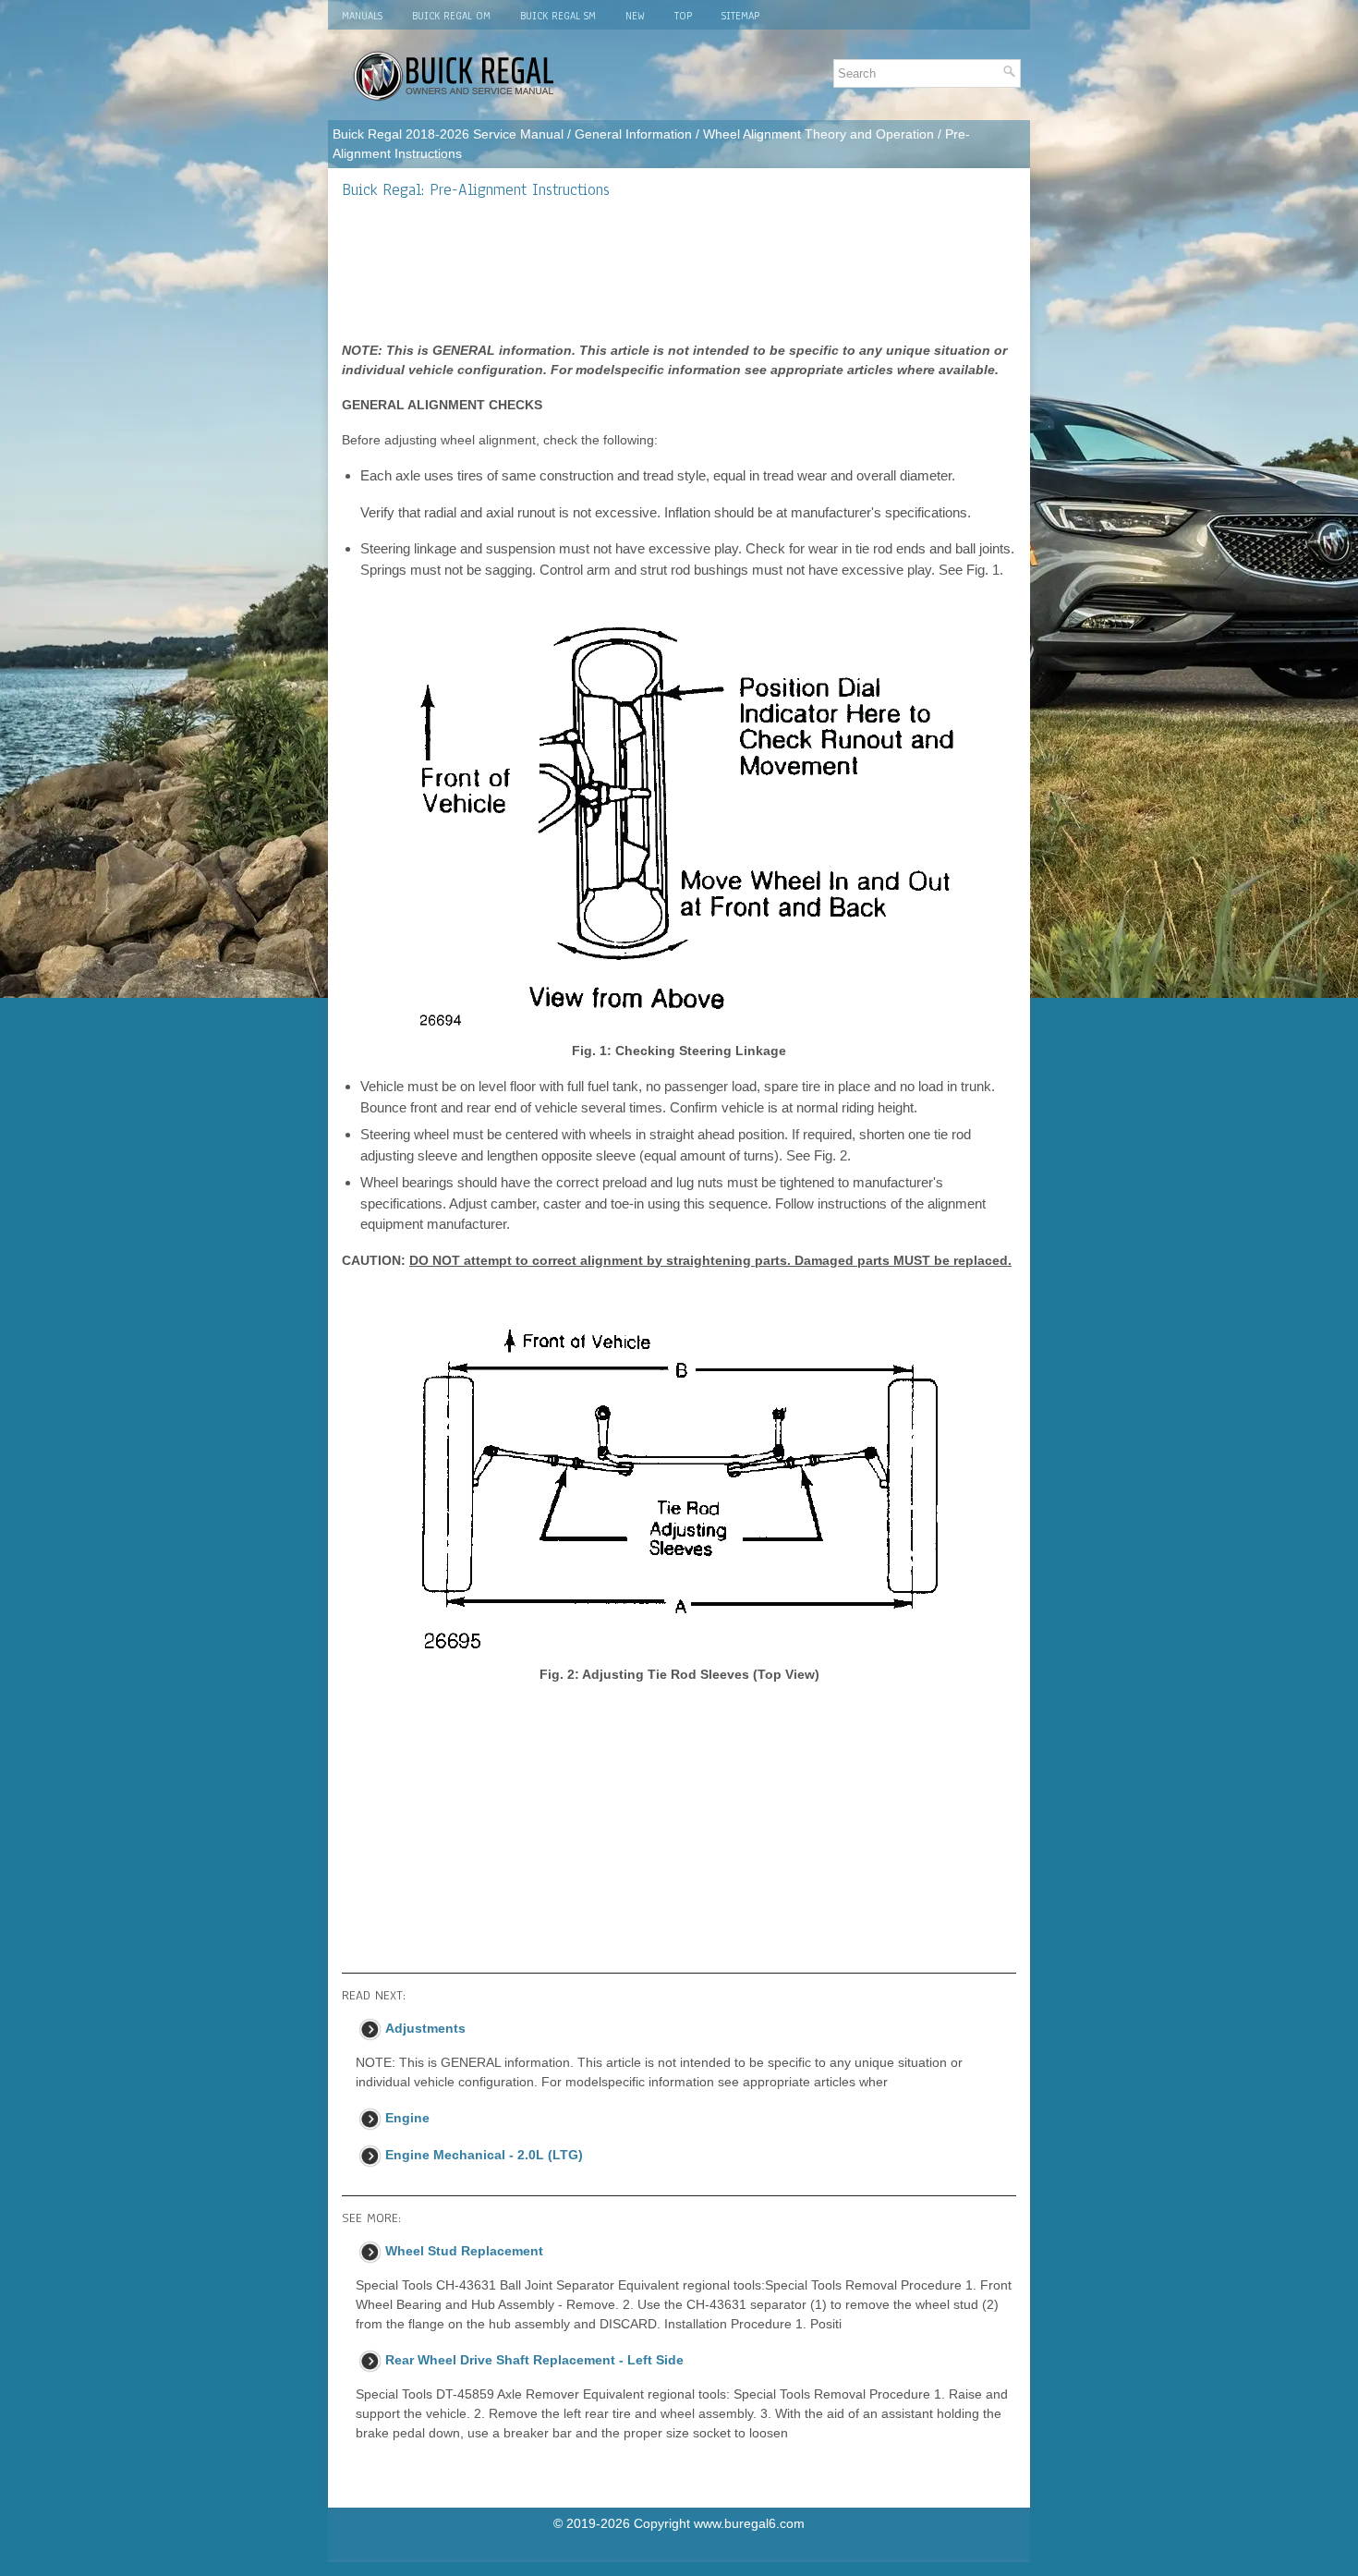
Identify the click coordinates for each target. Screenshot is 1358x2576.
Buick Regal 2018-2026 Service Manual (448, 134)
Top (683, 16)
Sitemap (740, 16)
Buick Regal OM (451, 16)
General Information (633, 134)
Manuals (362, 16)
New (635, 16)
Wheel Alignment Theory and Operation (818, 134)
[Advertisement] (679, 270)
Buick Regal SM (558, 16)
